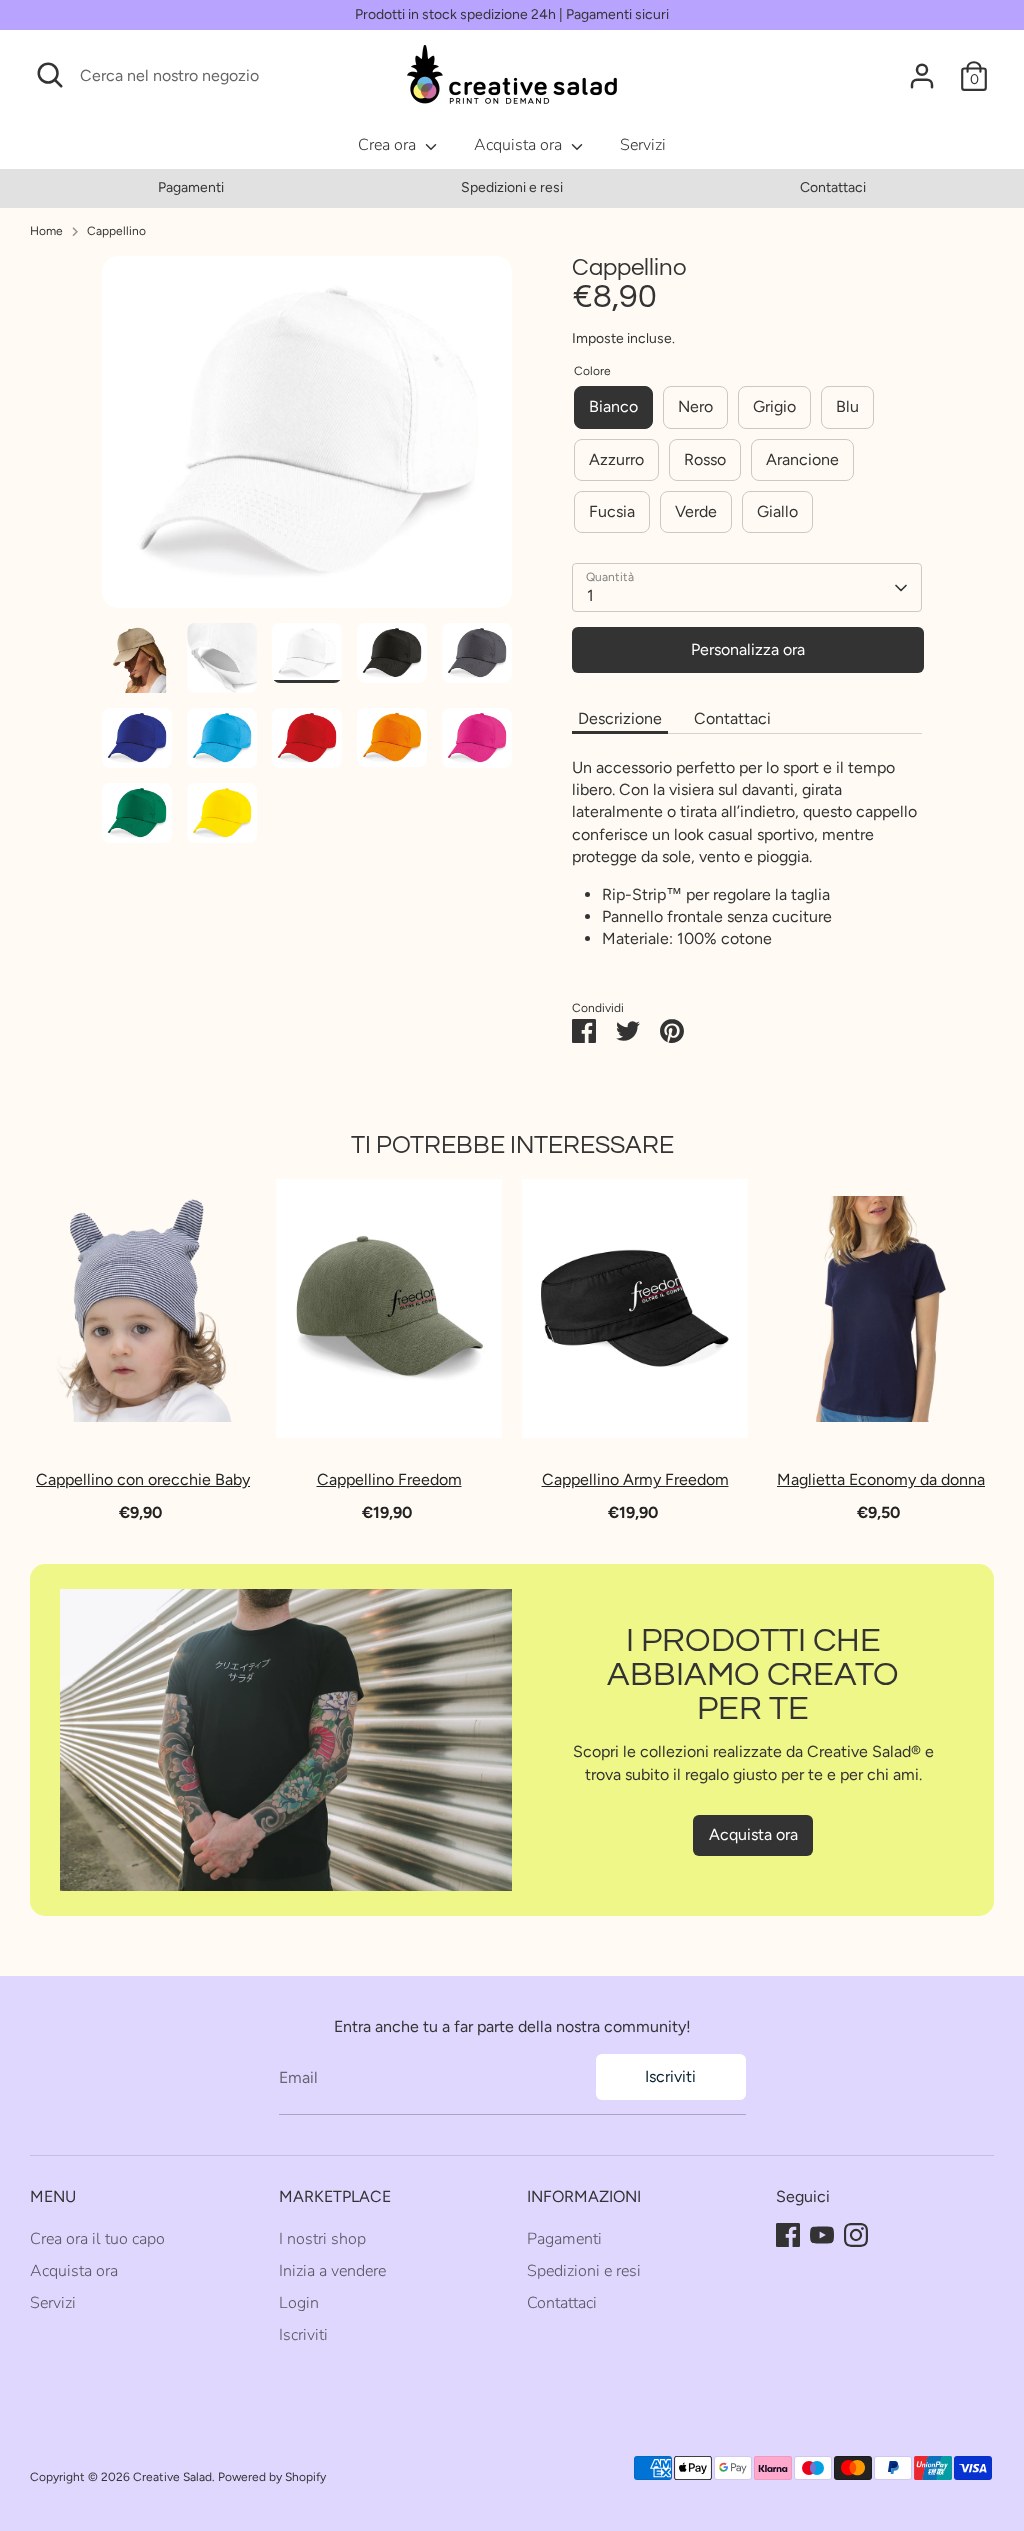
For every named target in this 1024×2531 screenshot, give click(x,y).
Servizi (643, 145)
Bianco (613, 406)
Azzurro (616, 459)
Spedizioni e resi (512, 187)
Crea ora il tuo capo (97, 2239)
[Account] (922, 76)
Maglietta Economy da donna (881, 1480)
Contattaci (833, 187)
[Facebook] (788, 2235)
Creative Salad (172, 2477)
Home (46, 231)
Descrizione (620, 718)
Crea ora (389, 145)
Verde (696, 511)
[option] (190, 188)
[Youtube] (822, 2235)
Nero (695, 406)
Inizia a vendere (332, 2271)
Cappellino (116, 231)
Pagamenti (191, 187)
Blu (847, 406)
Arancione (802, 459)
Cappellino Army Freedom (635, 1480)
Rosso (705, 459)
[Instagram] (856, 2235)
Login (299, 2303)
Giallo (777, 511)
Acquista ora (520, 145)
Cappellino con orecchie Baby (143, 1480)
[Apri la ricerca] (50, 75)
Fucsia (612, 511)
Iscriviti (670, 2076)
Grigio (774, 406)
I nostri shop (322, 2239)
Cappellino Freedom (389, 1480)
